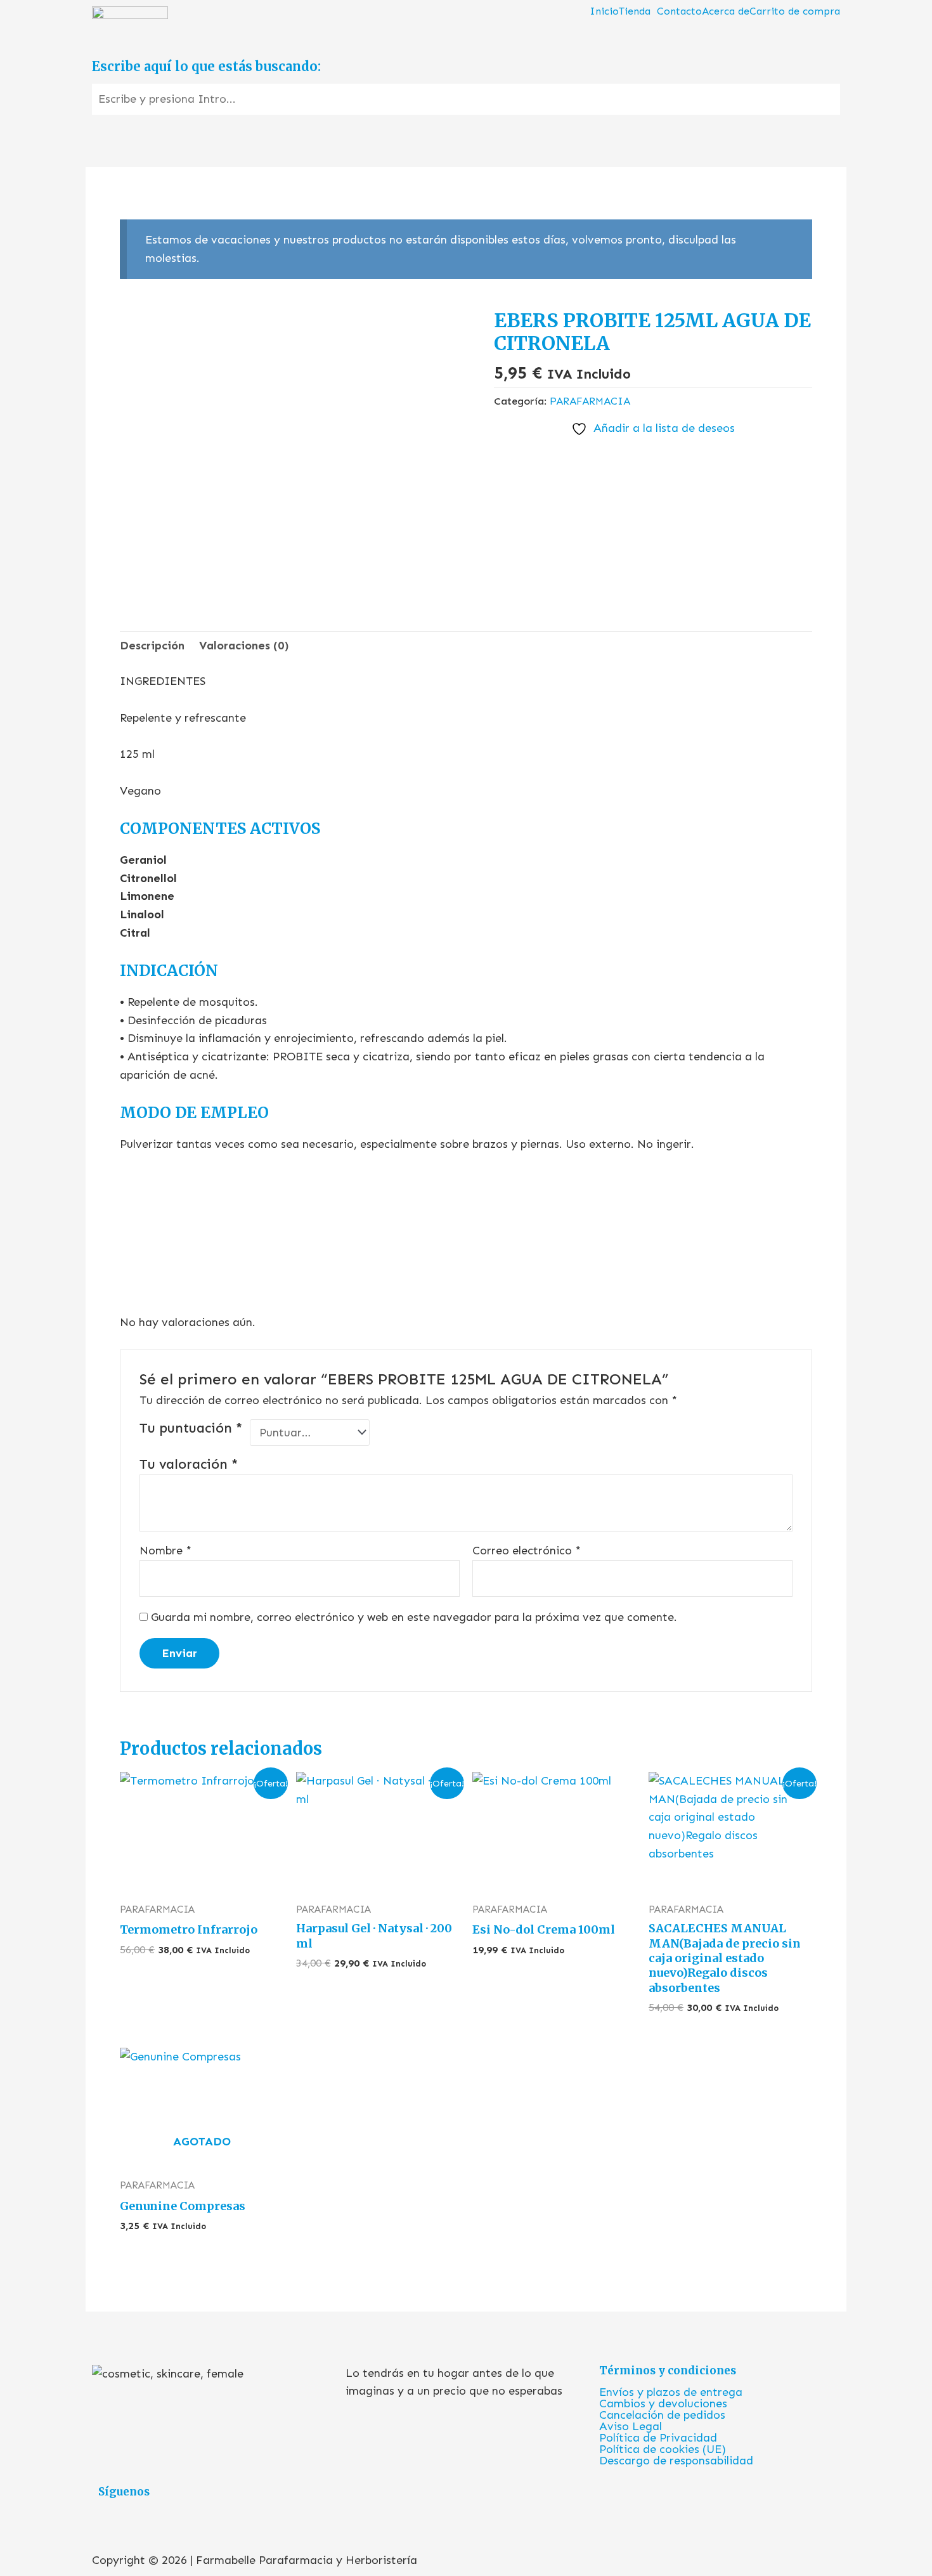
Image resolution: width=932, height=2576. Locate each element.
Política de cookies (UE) (663, 2449)
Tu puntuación (191, 1428)
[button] (638, 11)
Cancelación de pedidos (662, 2415)
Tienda (635, 11)
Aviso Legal (631, 2426)
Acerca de (726, 11)
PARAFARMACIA (590, 401)
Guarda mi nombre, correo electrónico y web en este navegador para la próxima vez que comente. (414, 1617)
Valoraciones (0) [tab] (244, 646)
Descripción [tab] (152, 646)
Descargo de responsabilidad (676, 2461)
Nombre (165, 1551)
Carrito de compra (795, 11)
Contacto (679, 11)
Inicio (604, 11)
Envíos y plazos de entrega (671, 2392)
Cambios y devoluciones (663, 2404)
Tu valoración (189, 1464)
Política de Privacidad (658, 2438)
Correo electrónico (527, 1551)
